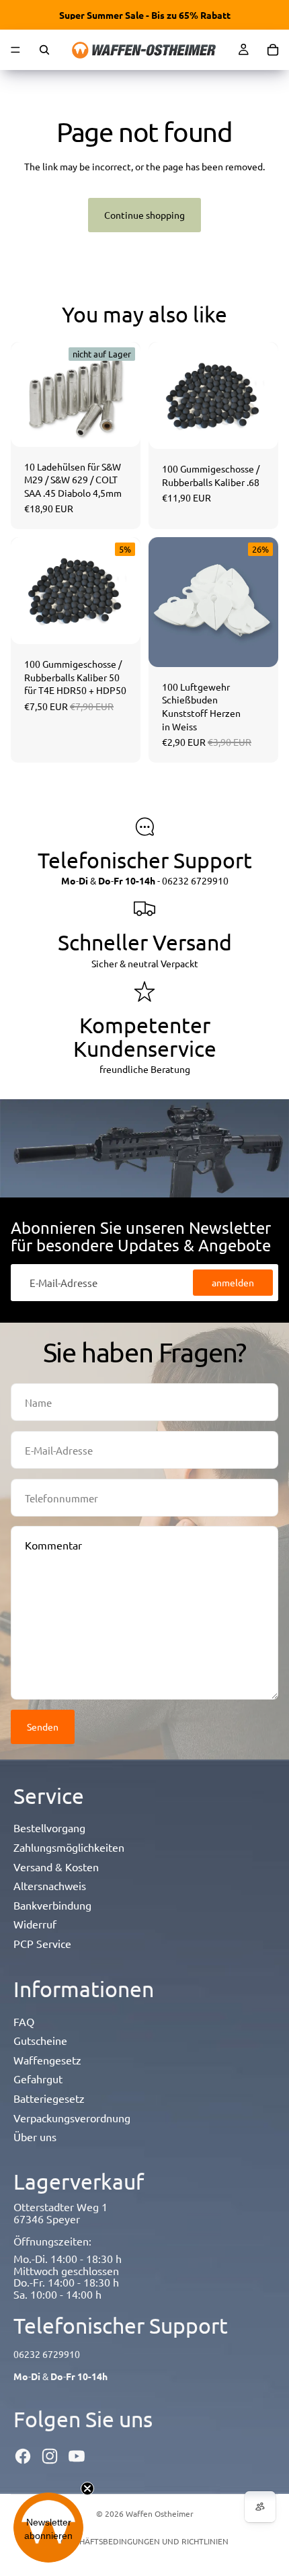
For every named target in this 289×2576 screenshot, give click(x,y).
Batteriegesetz (49, 2098)
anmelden (233, 1282)
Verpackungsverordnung (72, 2118)
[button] (48, 2528)
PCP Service (42, 1943)
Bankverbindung (52, 1905)
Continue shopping (144, 215)
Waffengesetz (47, 2060)
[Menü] (15, 50)
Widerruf (35, 1924)
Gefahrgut (38, 2079)
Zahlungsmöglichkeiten (69, 1847)
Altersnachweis (50, 1885)
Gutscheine (40, 2040)
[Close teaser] (87, 2488)
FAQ (24, 2021)
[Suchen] (44, 50)
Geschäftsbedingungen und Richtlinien (144, 2541)
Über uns (35, 2136)
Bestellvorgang (49, 1827)
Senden (43, 1727)
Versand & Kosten (56, 1867)
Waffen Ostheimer (160, 2513)
